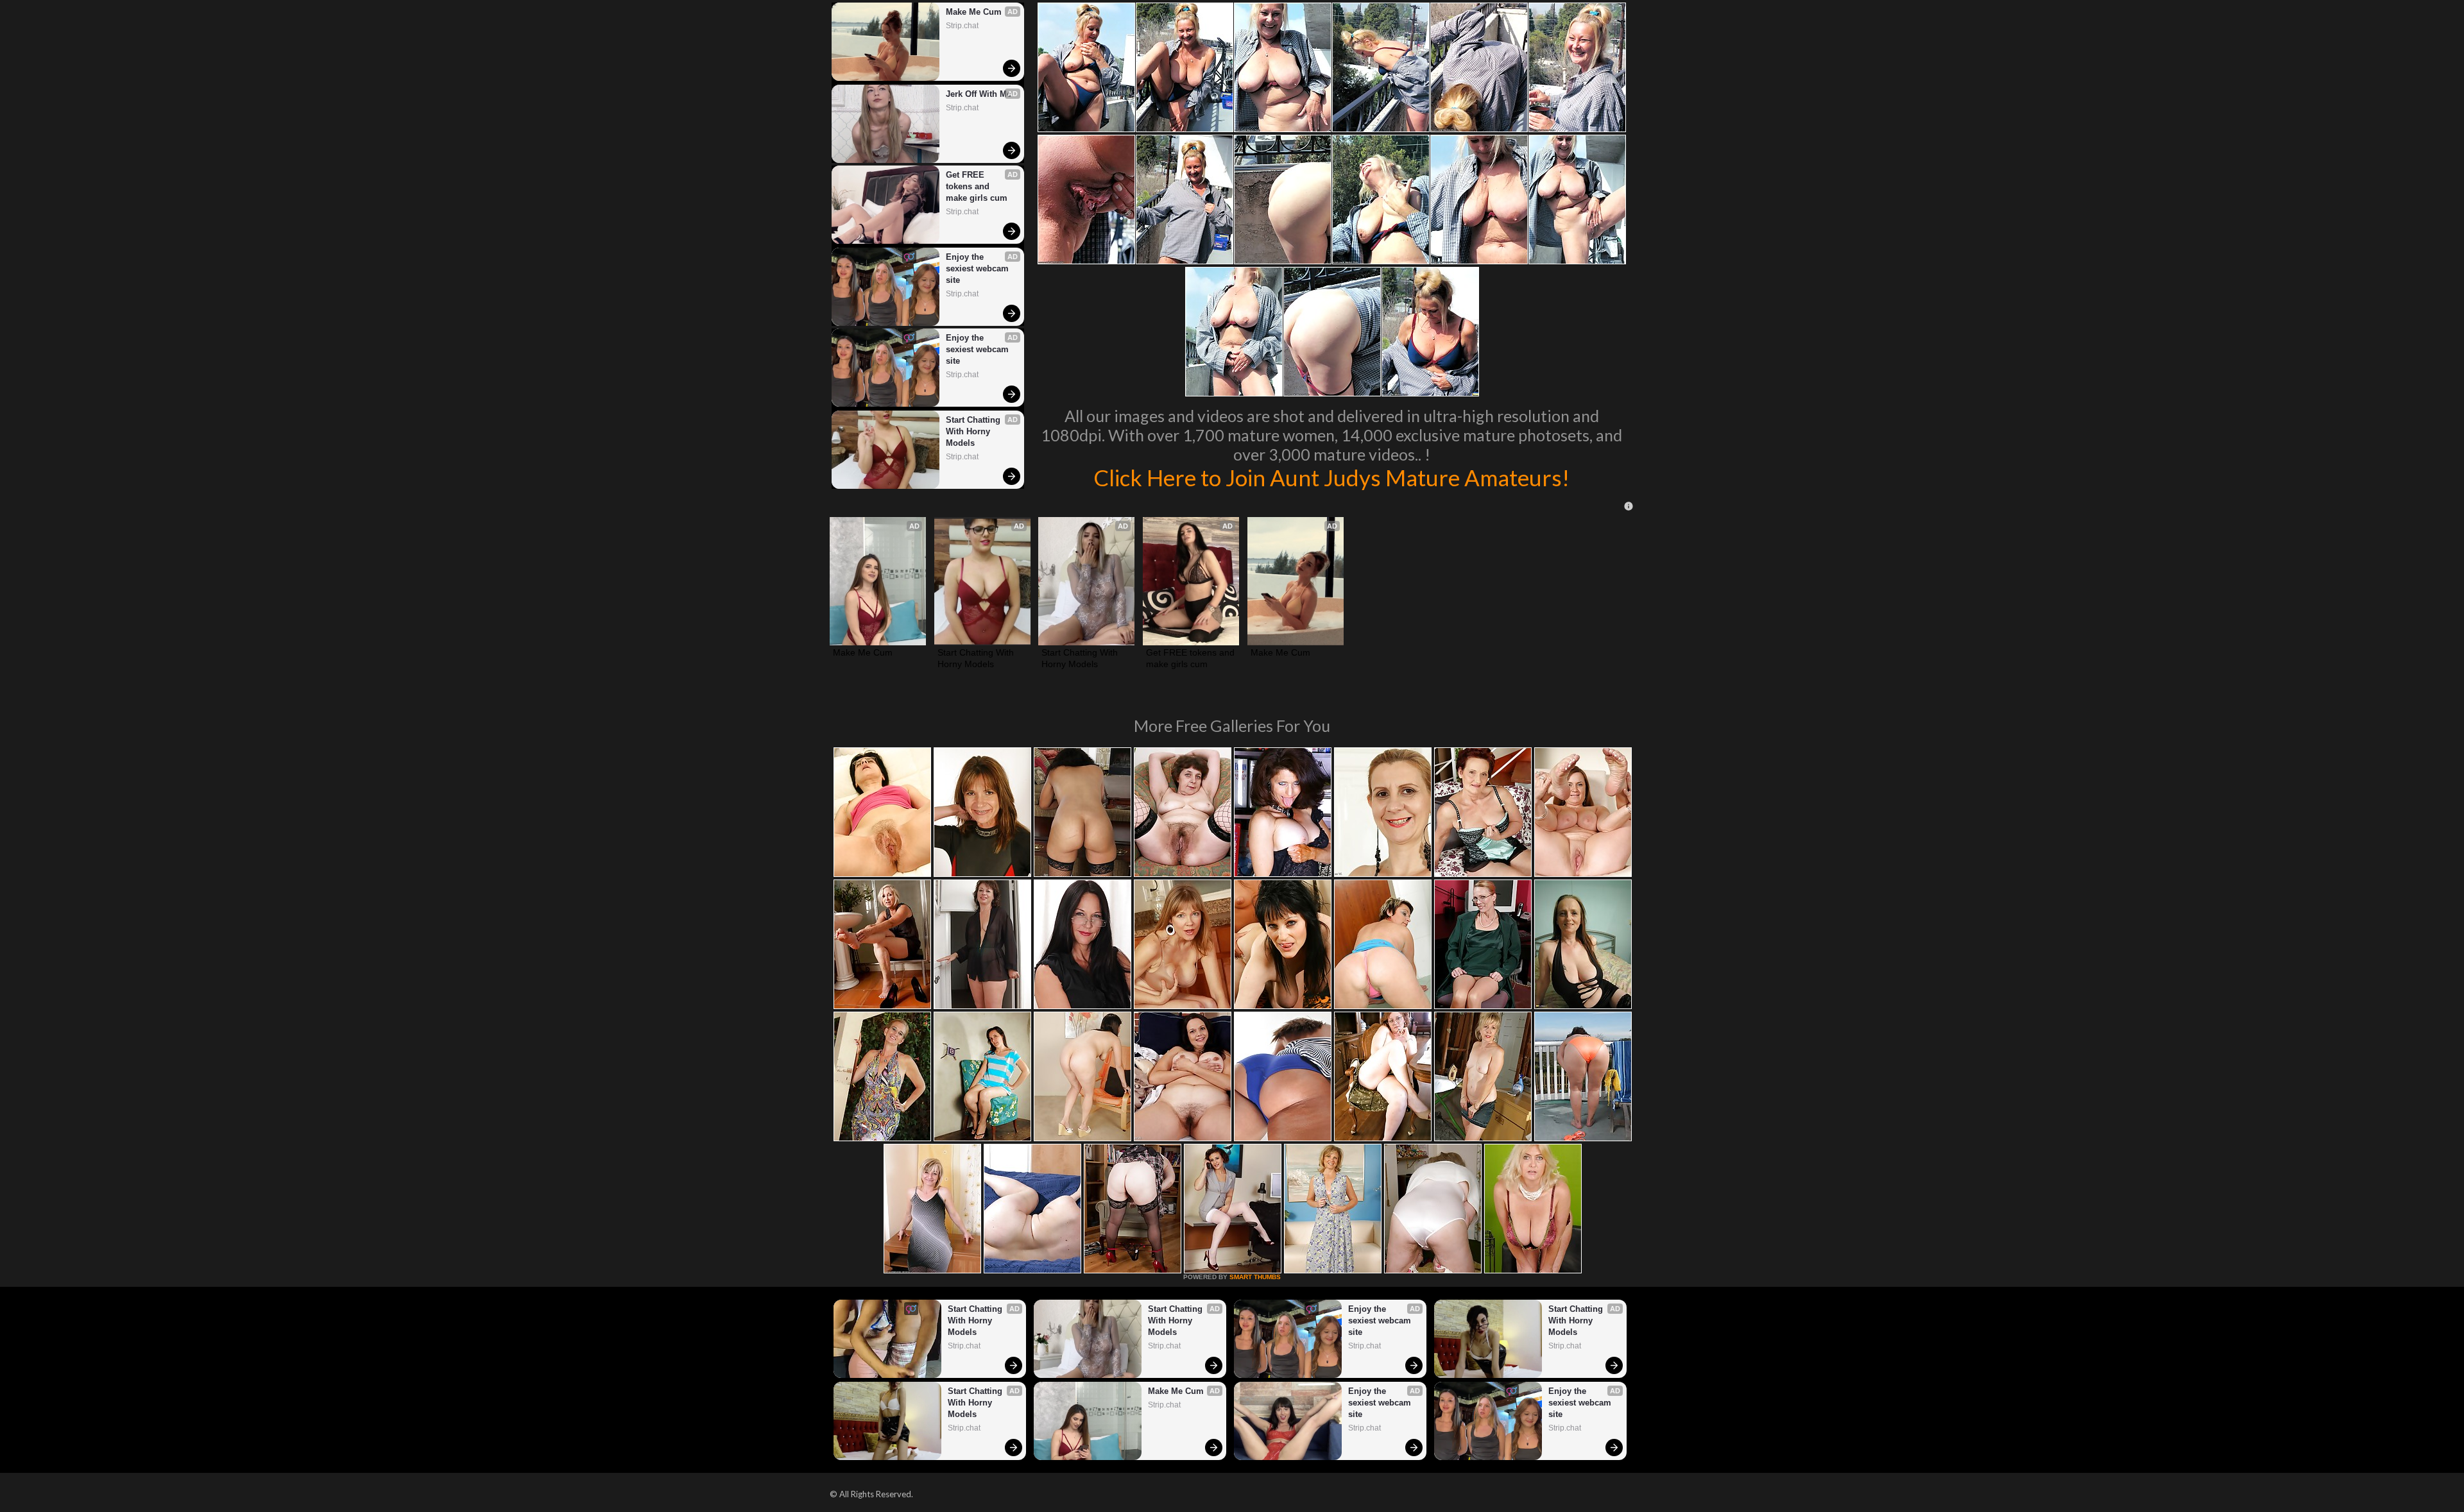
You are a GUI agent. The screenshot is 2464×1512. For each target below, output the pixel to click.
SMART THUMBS (1255, 1277)
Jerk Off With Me (979, 94)
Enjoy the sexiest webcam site (979, 268)
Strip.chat (962, 26)
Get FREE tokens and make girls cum (977, 186)
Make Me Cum (974, 12)
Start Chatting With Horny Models (974, 431)
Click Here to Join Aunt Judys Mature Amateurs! (1331, 477)
